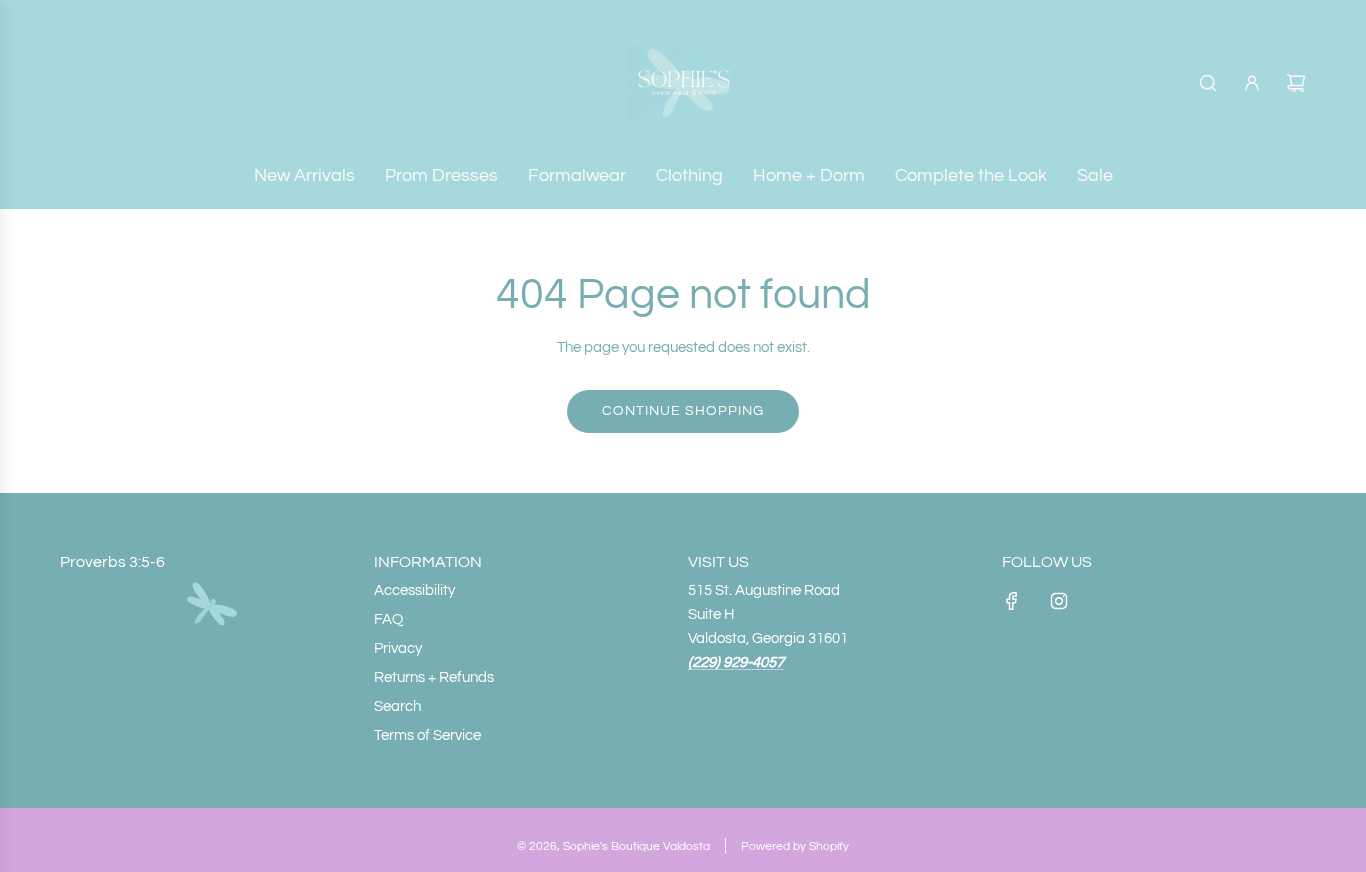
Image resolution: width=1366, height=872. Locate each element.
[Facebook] (1012, 601)
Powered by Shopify (795, 846)
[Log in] (1252, 83)
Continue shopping (683, 411)
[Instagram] (1059, 601)
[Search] (1208, 83)
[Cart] (1296, 83)
